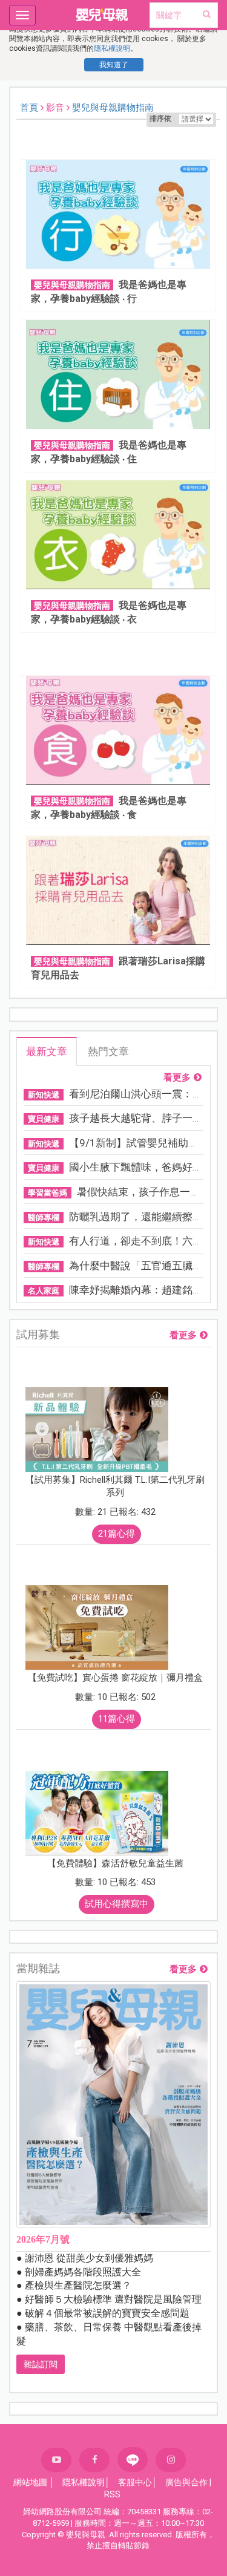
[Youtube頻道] (56, 2460)
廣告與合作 (186, 2482)
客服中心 (135, 2482)
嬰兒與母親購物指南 (113, 108)
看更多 (177, 1078)
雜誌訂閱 (41, 2364)
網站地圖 (30, 2482)
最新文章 (47, 1051)
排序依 (160, 119)
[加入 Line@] (133, 2460)
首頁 (29, 108)
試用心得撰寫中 (117, 1904)
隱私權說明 (112, 48)
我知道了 (114, 65)
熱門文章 (108, 1051)
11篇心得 (117, 1719)
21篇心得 (117, 1534)
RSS (112, 2494)
